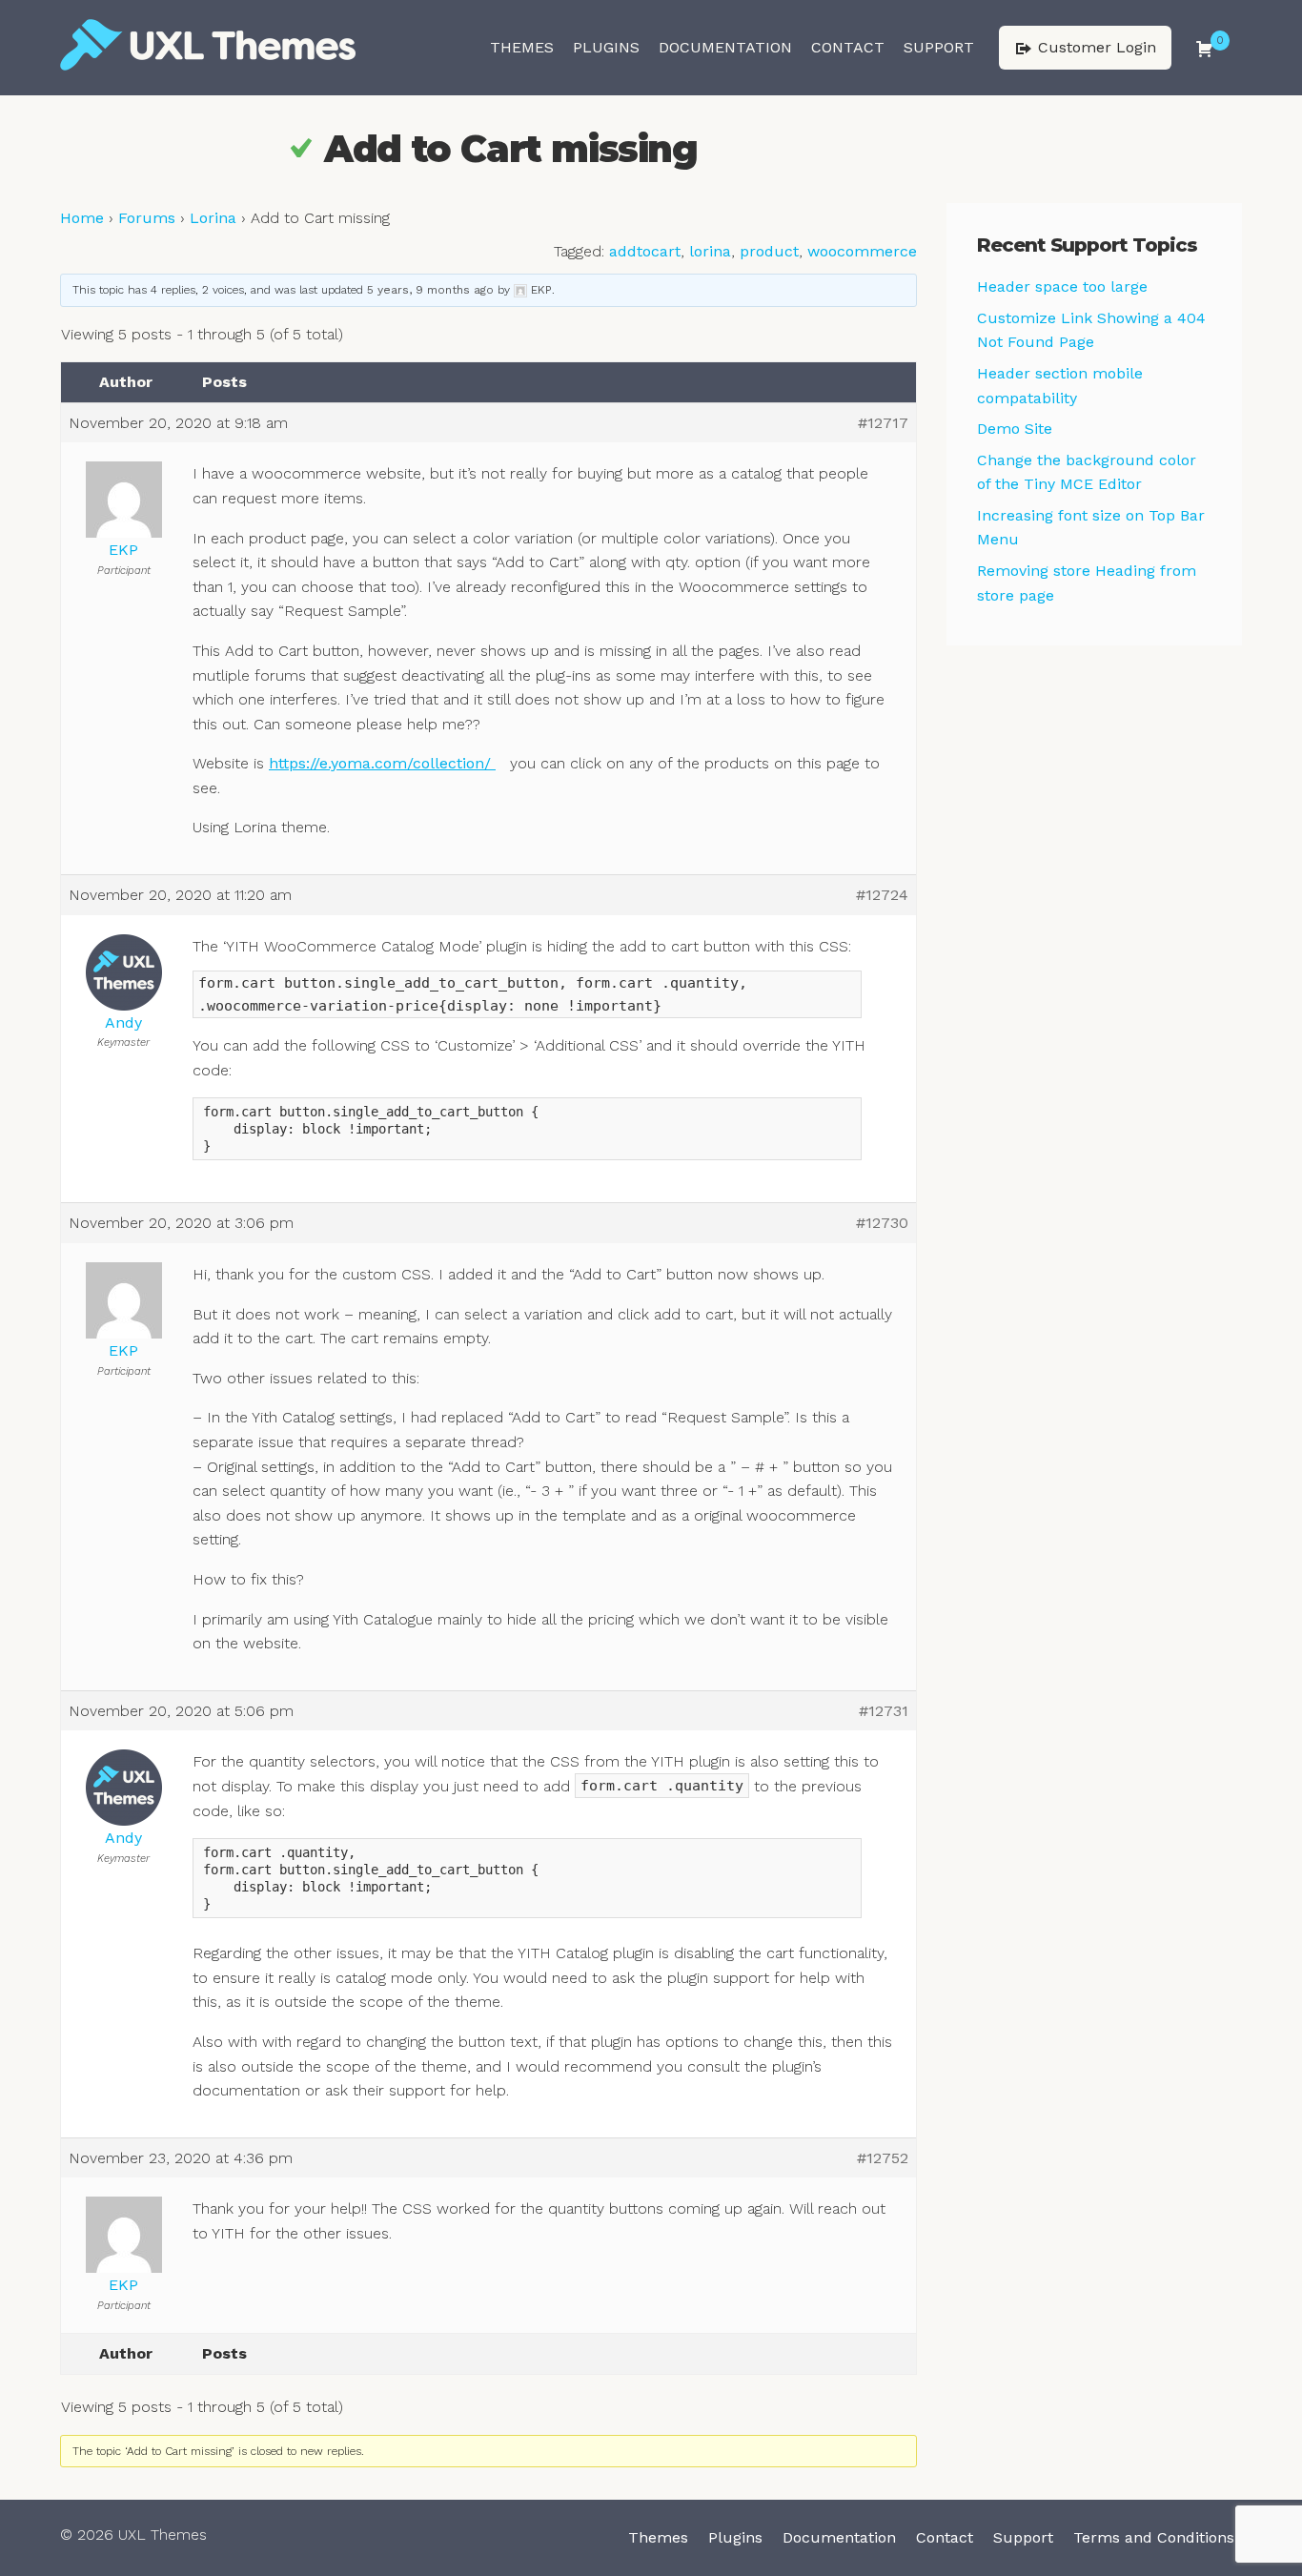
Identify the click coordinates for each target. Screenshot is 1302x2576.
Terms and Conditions (1154, 2537)
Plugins (606, 47)
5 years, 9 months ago (430, 290)
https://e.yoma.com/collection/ (382, 763)
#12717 (883, 423)
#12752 (883, 2158)
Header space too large (1062, 286)
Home (82, 218)
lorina (710, 251)
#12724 (882, 895)
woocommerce (862, 251)
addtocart (645, 251)
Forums (147, 218)
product (769, 251)
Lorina (213, 218)
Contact (848, 47)
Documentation (725, 47)
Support (939, 47)
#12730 (882, 1223)
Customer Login (1095, 47)
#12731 (884, 1711)
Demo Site (1015, 429)
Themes (522, 47)
